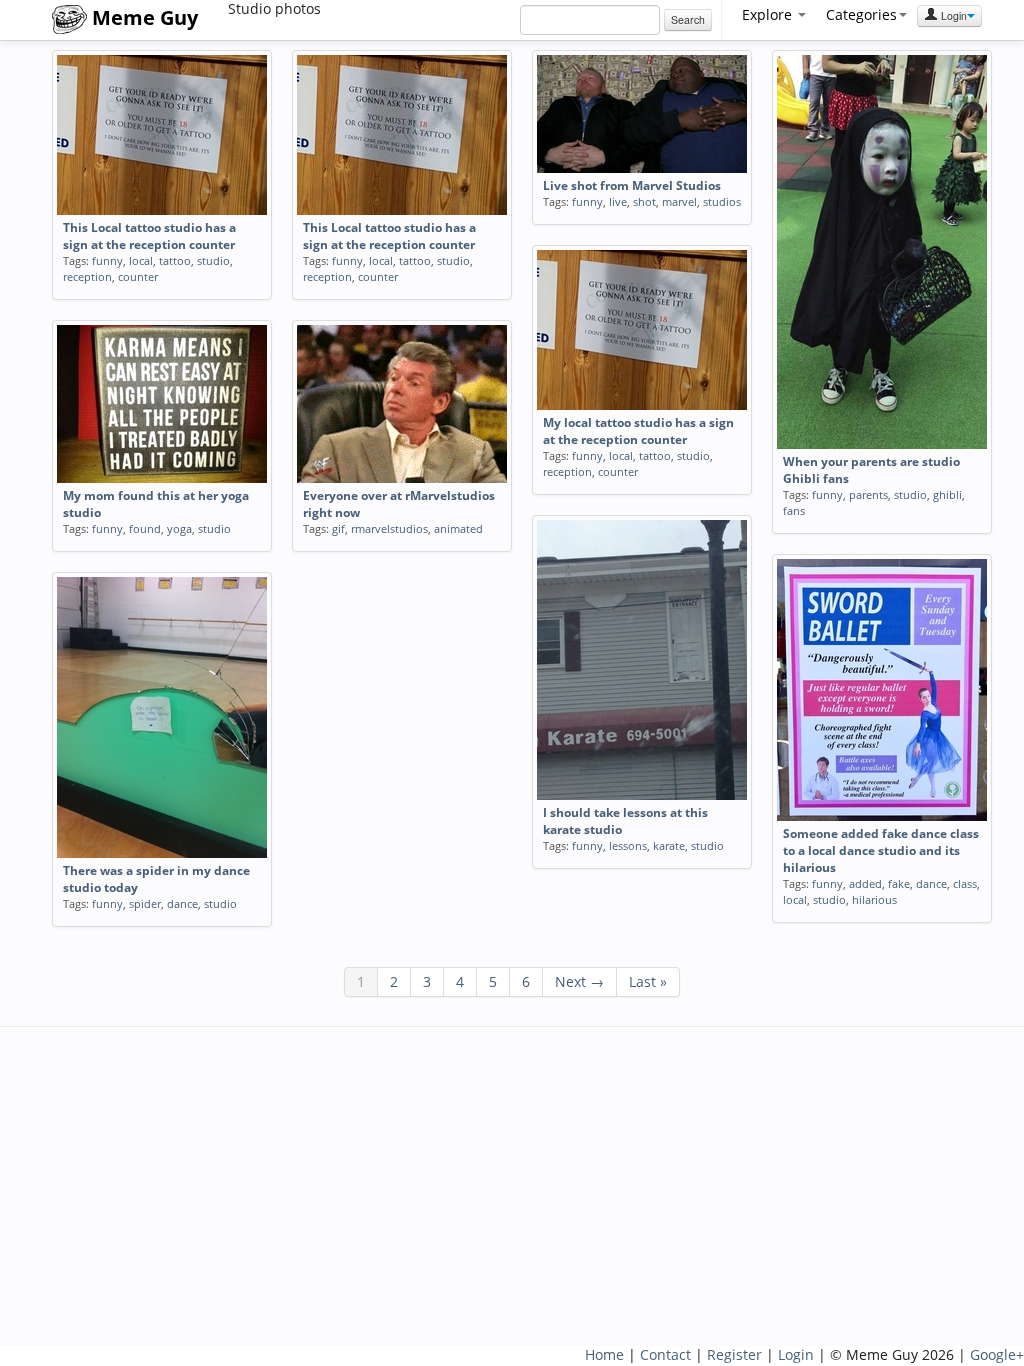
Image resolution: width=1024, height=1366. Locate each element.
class (965, 883)
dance (931, 883)
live (618, 201)
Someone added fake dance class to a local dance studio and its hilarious (881, 850)
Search (688, 19)
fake (899, 883)
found (145, 528)
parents (868, 494)
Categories (861, 14)
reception (87, 276)
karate (669, 845)
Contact (665, 1354)
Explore (769, 14)
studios (722, 201)
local (141, 260)
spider (145, 903)
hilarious (874, 899)
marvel (679, 201)
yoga (179, 528)
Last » (648, 981)
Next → (579, 981)
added (865, 883)
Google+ (997, 1354)
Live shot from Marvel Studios (632, 185)
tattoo (175, 260)
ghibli (947, 494)
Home (604, 1354)
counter (138, 276)
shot (644, 201)
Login (952, 15)
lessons (628, 845)
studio (213, 260)
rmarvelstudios (389, 528)
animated (458, 528)
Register (734, 1354)
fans (794, 510)
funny (107, 260)
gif (338, 528)
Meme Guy (142, 17)
